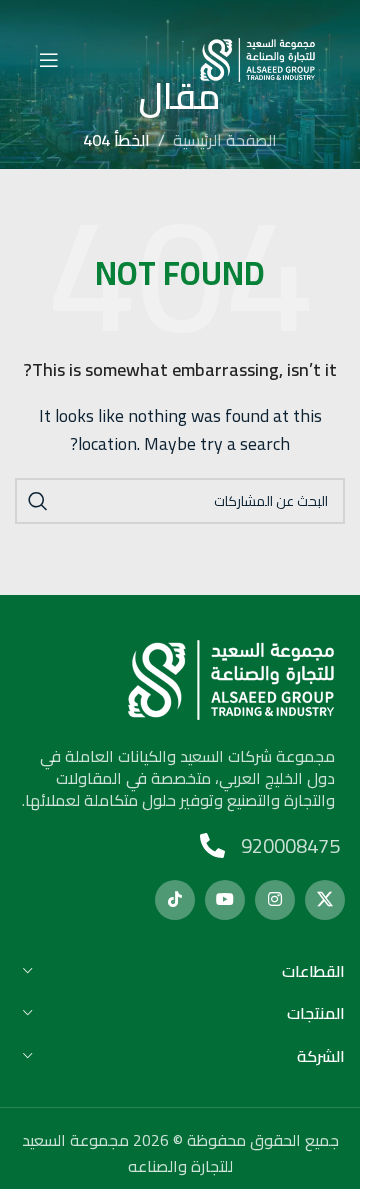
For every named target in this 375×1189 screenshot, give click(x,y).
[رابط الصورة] (231, 678)
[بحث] (38, 501)
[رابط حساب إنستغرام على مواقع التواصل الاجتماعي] (275, 900)
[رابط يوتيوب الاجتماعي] (225, 900)
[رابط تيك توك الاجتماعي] (175, 900)
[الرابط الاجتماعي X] (325, 900)
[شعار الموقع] (257, 58)
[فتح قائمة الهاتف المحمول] (49, 60)
